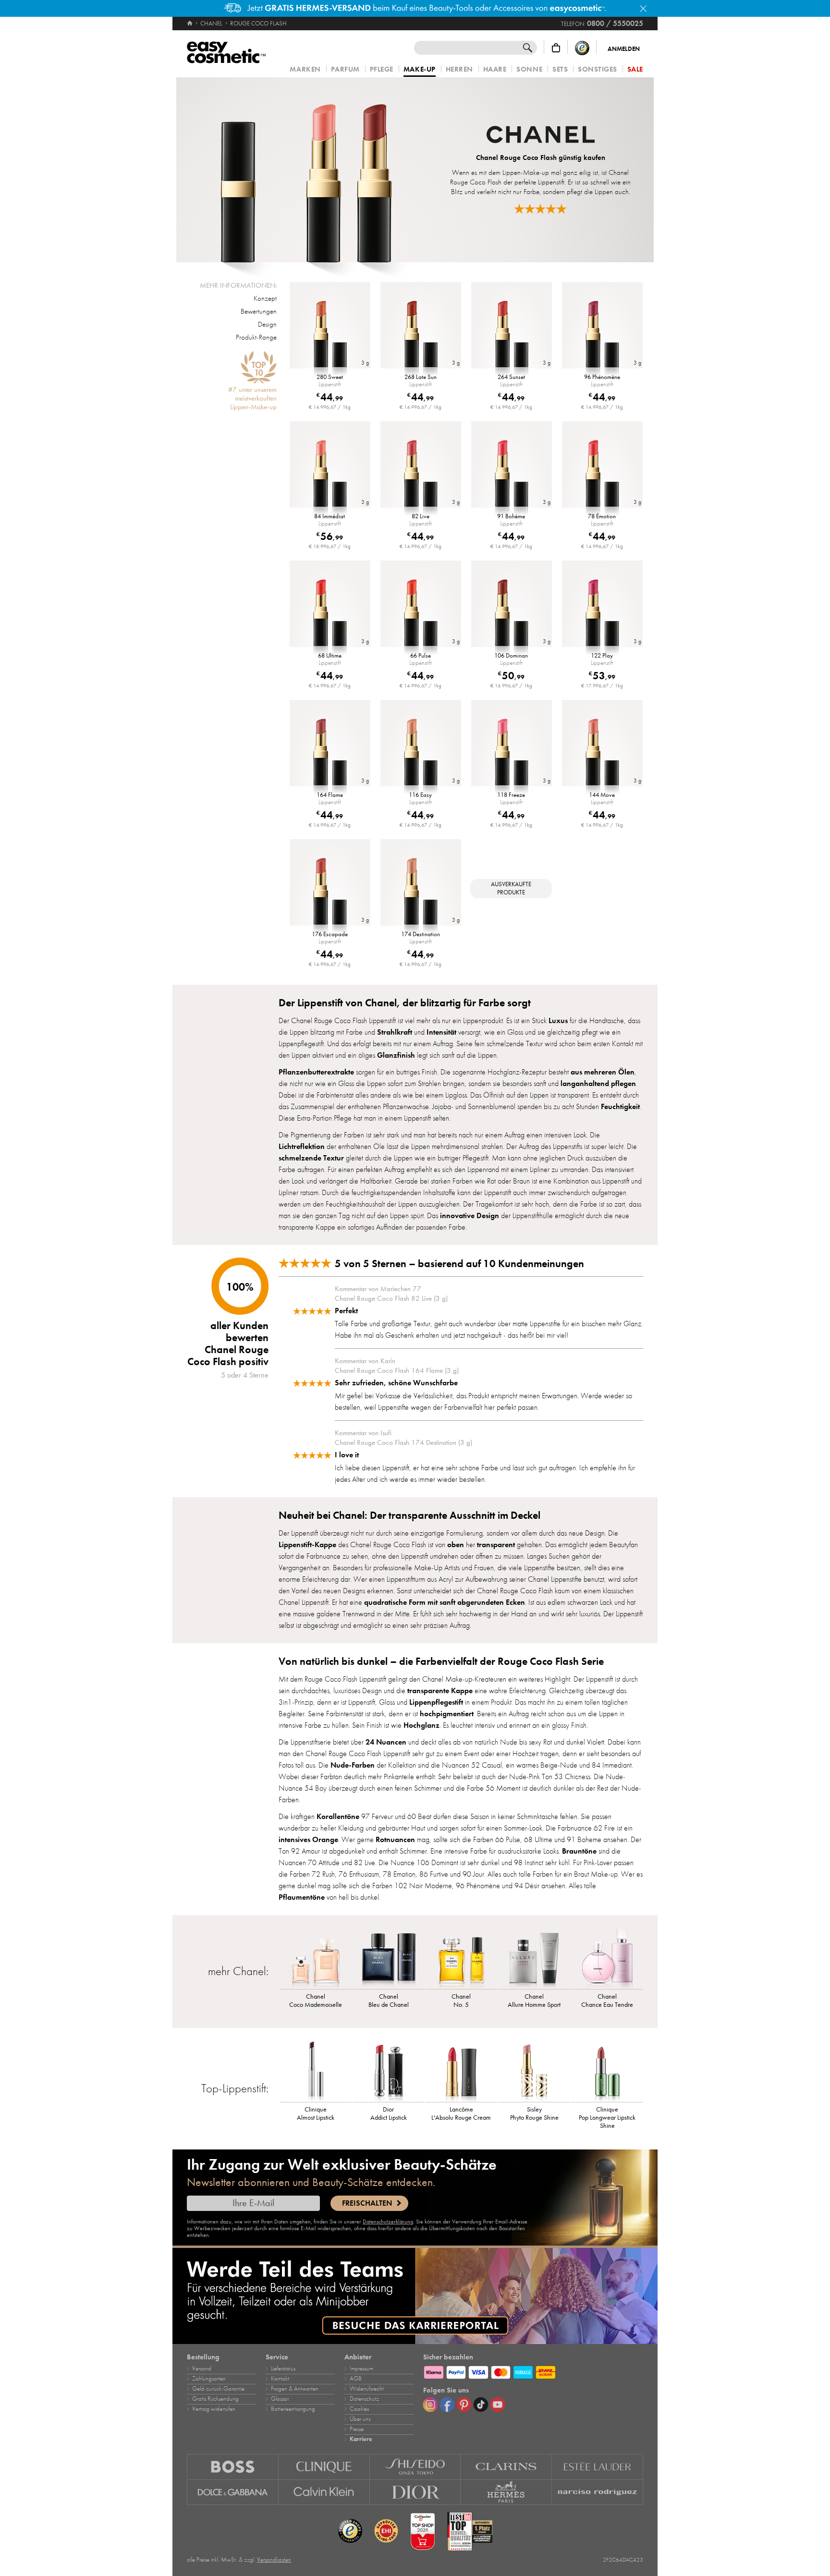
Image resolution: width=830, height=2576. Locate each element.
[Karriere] (415, 2296)
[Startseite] (190, 24)
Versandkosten (274, 2560)
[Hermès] (506, 2492)
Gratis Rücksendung (215, 2399)
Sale (635, 69)
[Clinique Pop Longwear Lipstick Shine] (607, 2071)
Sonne (529, 69)
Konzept (265, 298)
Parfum (345, 69)
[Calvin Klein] (324, 2492)
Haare (495, 69)
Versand (202, 2368)
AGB (356, 2379)
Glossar (280, 2399)
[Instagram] (430, 2405)
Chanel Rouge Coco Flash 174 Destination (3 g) (403, 1442)
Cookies (359, 2409)
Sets (560, 69)
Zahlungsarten (209, 2379)
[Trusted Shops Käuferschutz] (582, 48)
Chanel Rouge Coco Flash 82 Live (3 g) (391, 1298)
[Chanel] (541, 136)
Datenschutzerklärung (388, 2222)
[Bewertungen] (540, 209)
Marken (305, 69)
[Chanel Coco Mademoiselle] (316, 1958)
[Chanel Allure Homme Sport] (534, 1958)
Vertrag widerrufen (214, 2409)
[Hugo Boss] (233, 2467)
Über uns (360, 2419)
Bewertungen (259, 311)
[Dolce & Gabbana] (233, 2492)
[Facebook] (447, 2405)
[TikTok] (481, 2405)
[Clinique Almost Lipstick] (316, 2071)
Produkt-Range (256, 337)
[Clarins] (506, 2467)
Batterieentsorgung (293, 2409)
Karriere (361, 2439)
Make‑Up (420, 70)
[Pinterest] (464, 2405)
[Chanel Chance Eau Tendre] (607, 1958)
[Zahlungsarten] (533, 2371)
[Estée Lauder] (598, 2467)
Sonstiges (598, 69)
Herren (459, 69)
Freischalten (367, 2203)
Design (267, 324)
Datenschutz (364, 2399)
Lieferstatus (283, 2368)
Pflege (382, 69)
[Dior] (415, 2492)
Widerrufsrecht (367, 2389)
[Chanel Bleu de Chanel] (389, 1958)
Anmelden (624, 49)
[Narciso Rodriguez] (598, 2492)
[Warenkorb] (556, 48)
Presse (357, 2429)
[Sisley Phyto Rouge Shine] (534, 2071)
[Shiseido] (415, 2467)
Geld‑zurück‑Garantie (218, 2389)
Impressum (361, 2368)
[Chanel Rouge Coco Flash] (306, 170)
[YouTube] (498, 2405)
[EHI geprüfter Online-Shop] (386, 2531)
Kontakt (280, 2379)
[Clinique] (324, 2467)
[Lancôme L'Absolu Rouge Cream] (462, 2071)
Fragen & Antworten (295, 2389)
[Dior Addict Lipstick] (389, 2071)
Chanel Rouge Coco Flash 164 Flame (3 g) (397, 1370)
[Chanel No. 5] (462, 1958)
